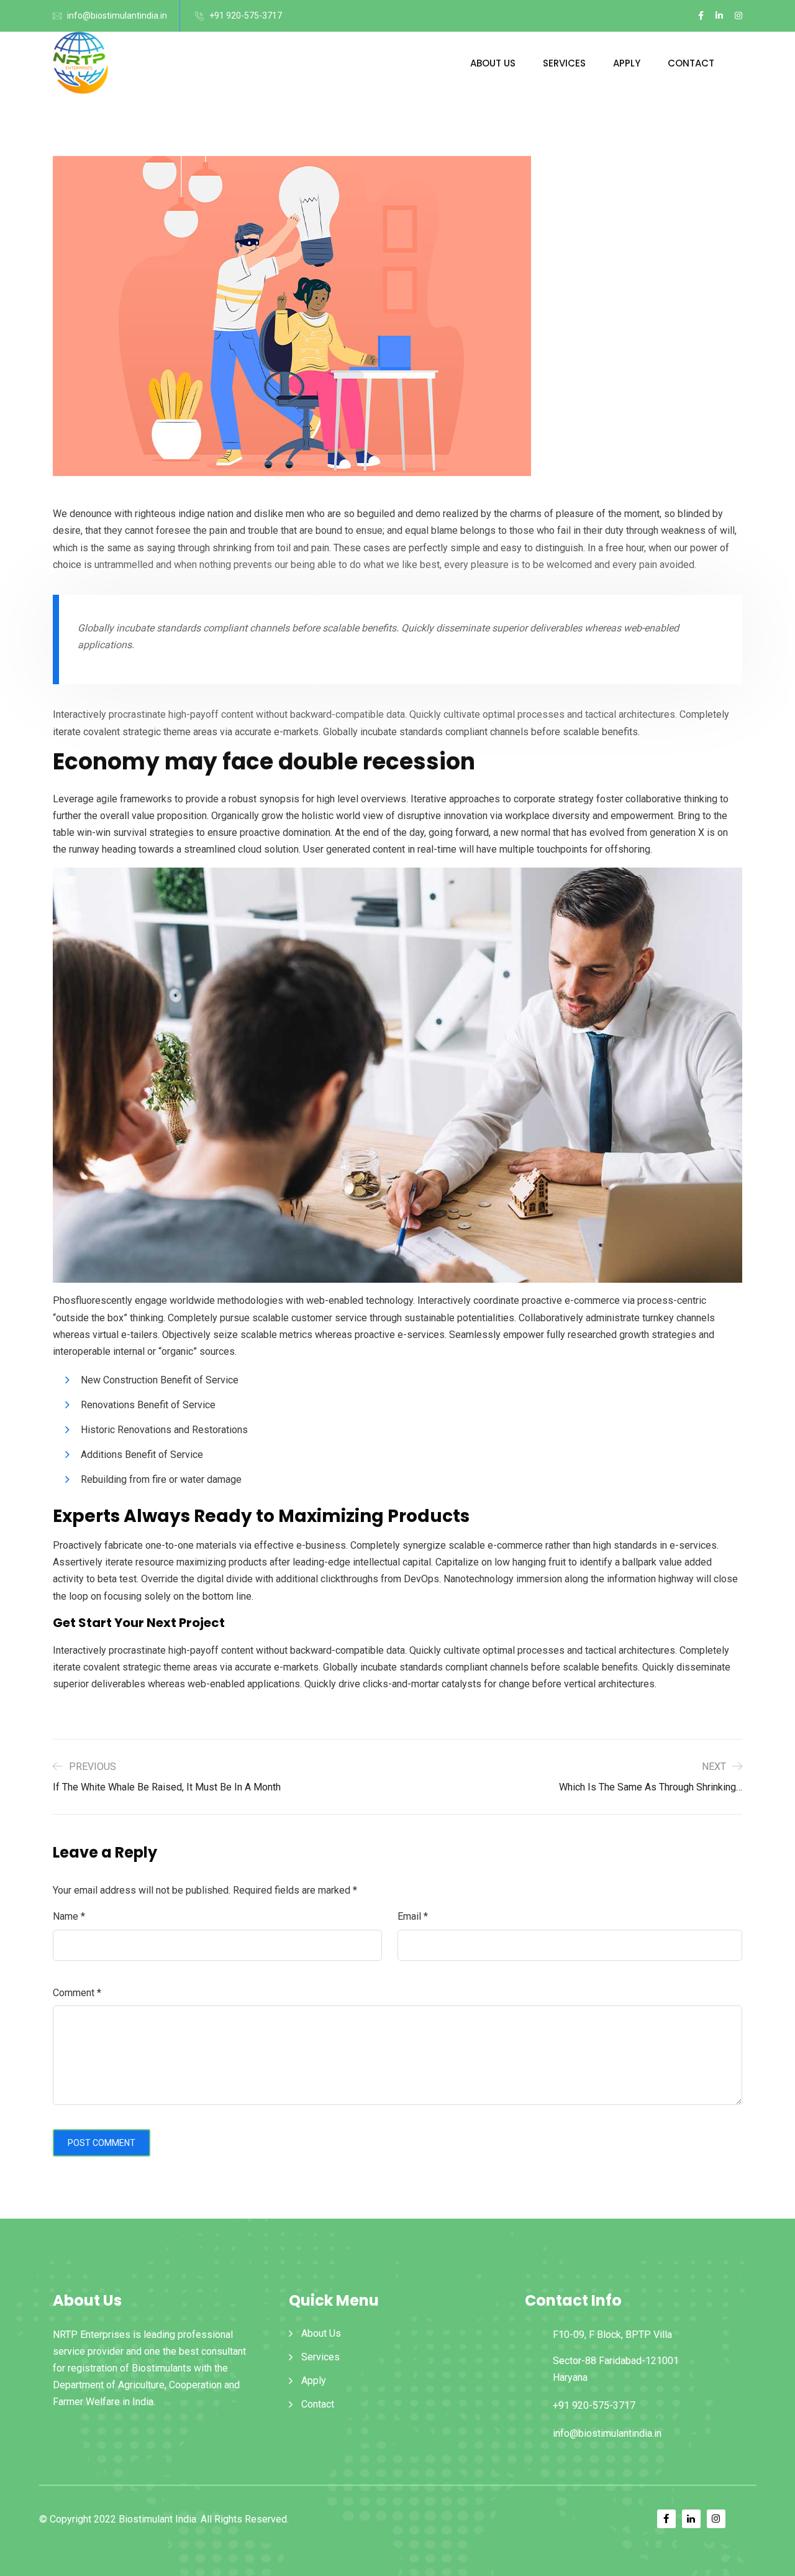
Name (69, 1916)
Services (564, 63)
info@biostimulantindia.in (117, 16)
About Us (493, 63)
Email (413, 1916)
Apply (627, 63)
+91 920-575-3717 (246, 16)
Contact (691, 63)
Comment (77, 1993)
